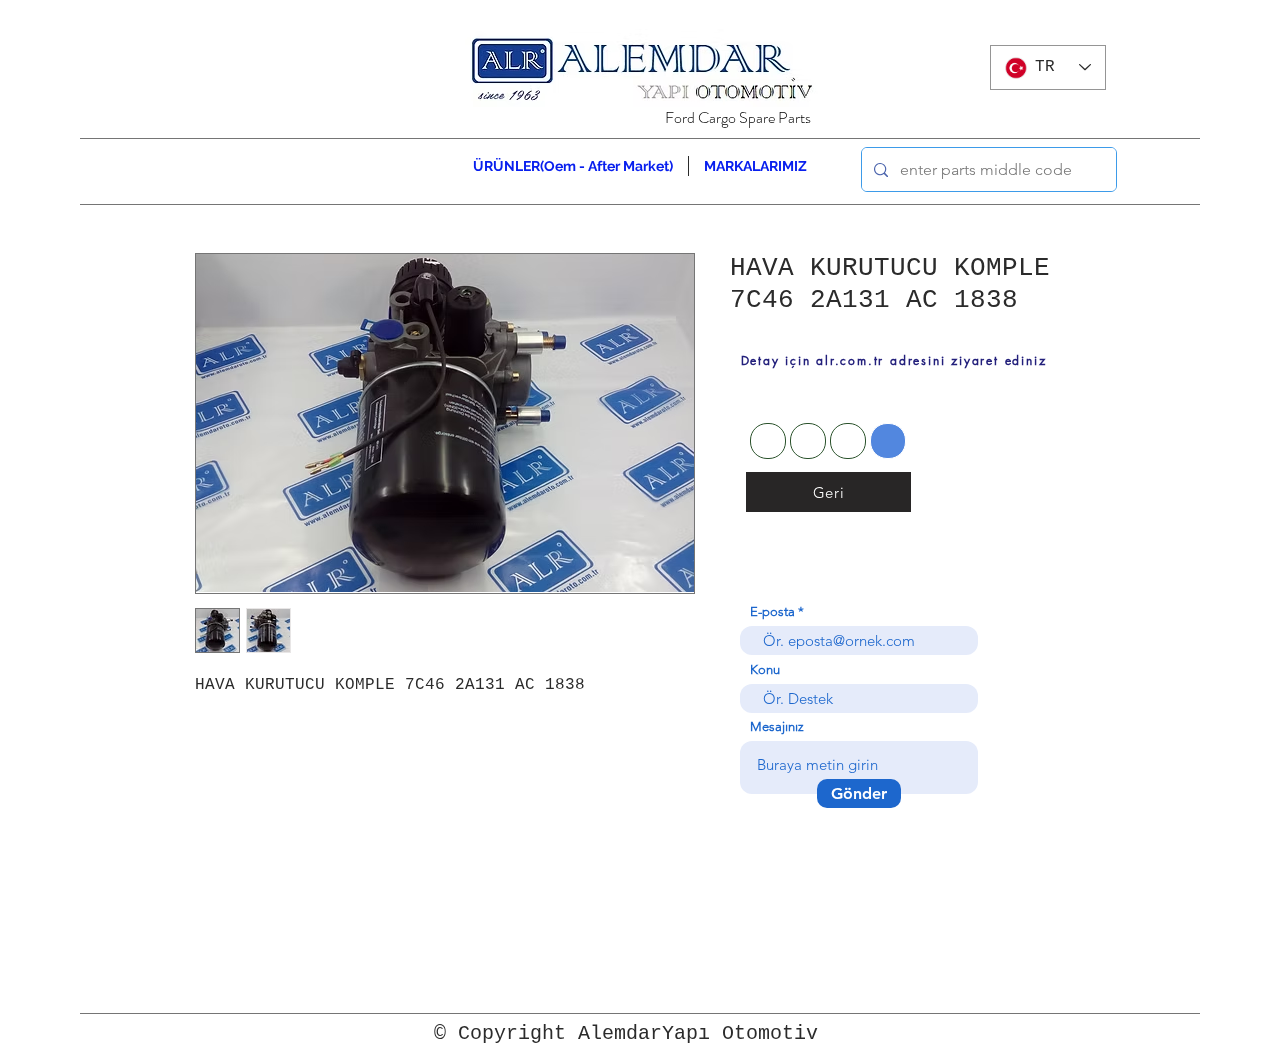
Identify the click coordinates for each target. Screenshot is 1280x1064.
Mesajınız (777, 726)
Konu (765, 669)
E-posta (772, 611)
